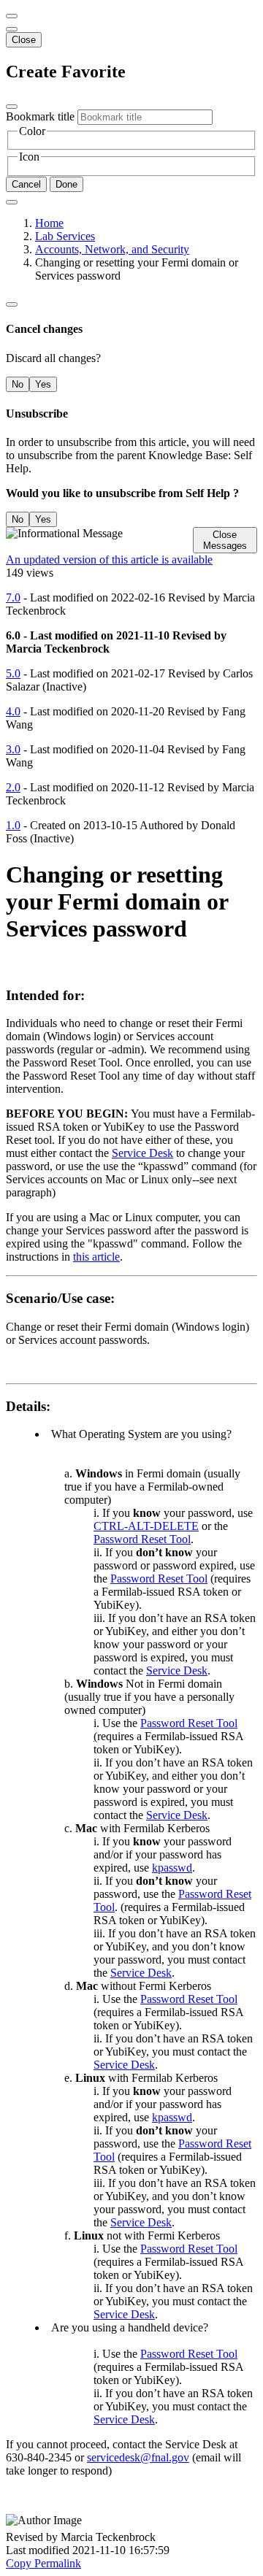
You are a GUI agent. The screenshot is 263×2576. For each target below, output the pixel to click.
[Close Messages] (12, 16)
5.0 (13, 673)
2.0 (13, 787)
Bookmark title (40, 116)
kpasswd (172, 1868)
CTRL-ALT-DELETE (146, 1526)
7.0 (13, 597)
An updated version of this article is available (109, 560)
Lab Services (65, 236)
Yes (43, 384)
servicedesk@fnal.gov (138, 2457)
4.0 (13, 711)
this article (96, 1257)
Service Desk (142, 1153)
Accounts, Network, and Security (112, 249)
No (18, 384)
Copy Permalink (43, 2563)
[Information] (12, 304)
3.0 (13, 749)
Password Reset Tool (142, 1539)
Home (49, 223)
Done (66, 184)
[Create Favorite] (12, 202)
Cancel (26, 184)
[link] (12, 29)
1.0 (13, 825)
